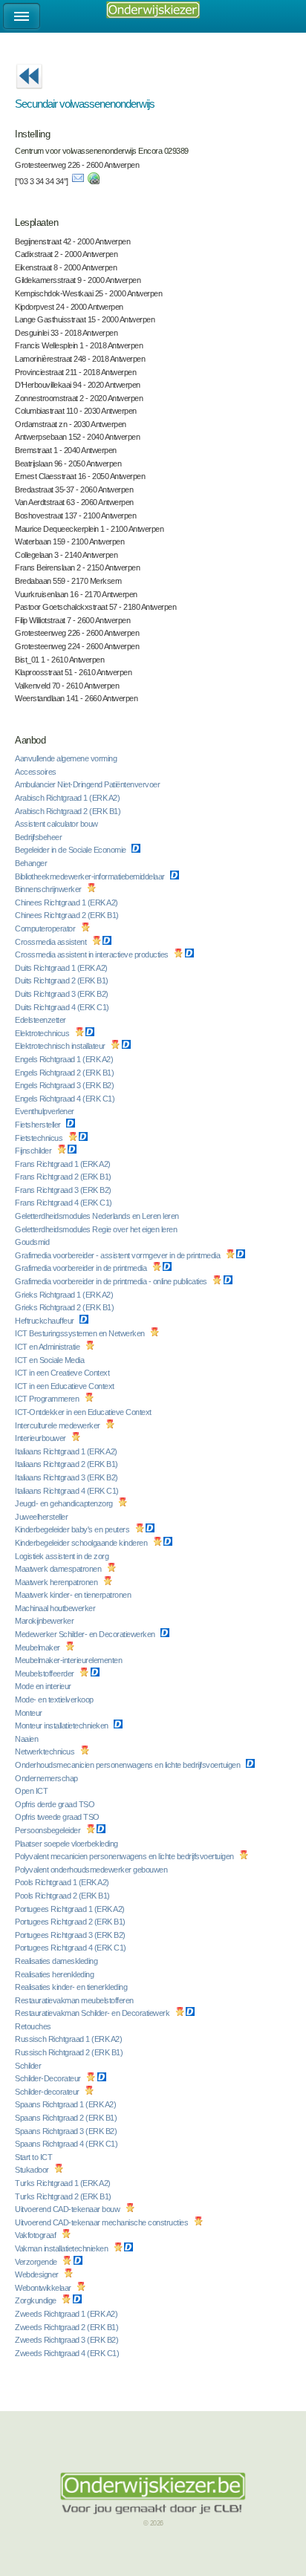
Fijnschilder (34, 1151)
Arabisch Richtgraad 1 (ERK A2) (68, 798)
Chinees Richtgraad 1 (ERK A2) (67, 902)
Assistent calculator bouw (57, 824)
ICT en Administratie (48, 1347)
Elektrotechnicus (43, 1033)
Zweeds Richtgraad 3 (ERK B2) (68, 2340)
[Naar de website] (94, 181)
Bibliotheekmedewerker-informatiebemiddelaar (91, 876)
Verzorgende (37, 2262)
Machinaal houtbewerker (56, 1608)
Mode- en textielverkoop (55, 1700)
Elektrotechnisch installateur (61, 1046)
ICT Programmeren (48, 1399)
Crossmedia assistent (52, 942)
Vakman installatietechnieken (62, 2248)
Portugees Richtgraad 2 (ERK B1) (71, 1922)
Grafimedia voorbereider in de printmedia (82, 1268)
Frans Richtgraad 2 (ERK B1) (64, 1177)
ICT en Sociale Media (51, 1360)
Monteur (29, 1713)
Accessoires (36, 772)
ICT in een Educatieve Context (65, 1386)
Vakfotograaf (36, 2235)
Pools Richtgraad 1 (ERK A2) (63, 1882)
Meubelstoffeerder (45, 1674)
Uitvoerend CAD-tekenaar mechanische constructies (102, 2222)
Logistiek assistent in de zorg (63, 1556)
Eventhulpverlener (45, 1111)
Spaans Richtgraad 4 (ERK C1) (67, 2144)
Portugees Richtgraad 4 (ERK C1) (71, 1948)
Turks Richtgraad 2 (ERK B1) (64, 2196)
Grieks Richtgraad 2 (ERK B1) (65, 1307)
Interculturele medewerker (58, 1425)
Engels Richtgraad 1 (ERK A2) (65, 1059)
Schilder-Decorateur (49, 2078)
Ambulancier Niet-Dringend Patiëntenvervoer (88, 784)
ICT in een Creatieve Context (63, 1373)
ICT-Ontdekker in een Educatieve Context (84, 1412)
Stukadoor (33, 2170)
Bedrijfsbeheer (39, 837)
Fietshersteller (39, 1125)
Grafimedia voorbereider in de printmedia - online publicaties (112, 1281)
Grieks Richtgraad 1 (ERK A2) (65, 1295)
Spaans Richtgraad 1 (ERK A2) (66, 2104)
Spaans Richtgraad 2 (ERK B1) (67, 2118)
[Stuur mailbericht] (78, 181)
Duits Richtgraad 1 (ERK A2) (62, 968)
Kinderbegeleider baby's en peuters (73, 1529)
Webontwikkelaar (44, 2288)
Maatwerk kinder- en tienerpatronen (74, 1595)
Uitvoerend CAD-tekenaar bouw (68, 2209)
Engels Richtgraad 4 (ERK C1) (66, 1099)
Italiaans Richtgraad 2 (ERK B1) (67, 1464)
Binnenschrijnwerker (49, 889)
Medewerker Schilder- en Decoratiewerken (86, 1634)
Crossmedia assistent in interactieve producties (92, 954)
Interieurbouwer (41, 1438)
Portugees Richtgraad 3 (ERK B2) (71, 1935)
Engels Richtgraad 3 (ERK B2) (65, 1085)
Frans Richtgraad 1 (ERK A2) (64, 1164)
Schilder (29, 2066)
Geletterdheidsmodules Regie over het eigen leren (97, 1229)
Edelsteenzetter (41, 1020)
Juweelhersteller (42, 1517)
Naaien (27, 1739)
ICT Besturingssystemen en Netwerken (81, 1333)
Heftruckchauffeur (45, 1321)
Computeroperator (46, 928)
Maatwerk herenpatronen (57, 1582)
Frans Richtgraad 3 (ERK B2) (64, 1190)
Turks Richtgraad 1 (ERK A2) (64, 2183)
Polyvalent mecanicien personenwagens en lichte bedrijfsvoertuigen (125, 1856)
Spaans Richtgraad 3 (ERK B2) (67, 2131)
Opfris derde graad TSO (56, 1804)
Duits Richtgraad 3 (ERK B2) (62, 994)
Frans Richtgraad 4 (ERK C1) (64, 1203)
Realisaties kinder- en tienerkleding (72, 1987)
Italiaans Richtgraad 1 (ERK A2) (67, 1451)
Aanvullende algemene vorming (67, 758)
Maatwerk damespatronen (59, 1569)
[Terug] (29, 94)
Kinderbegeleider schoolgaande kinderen (82, 1543)
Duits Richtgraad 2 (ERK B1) (62, 980)
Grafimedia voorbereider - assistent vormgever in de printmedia (118, 1255)
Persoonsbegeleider (49, 1830)
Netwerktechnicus (46, 1752)
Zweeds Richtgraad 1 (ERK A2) (67, 2314)
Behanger (32, 863)
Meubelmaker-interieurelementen (69, 1660)
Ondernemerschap (47, 1778)
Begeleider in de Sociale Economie (71, 850)
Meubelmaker (38, 1648)
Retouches (34, 2026)
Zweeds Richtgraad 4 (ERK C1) (68, 2353)
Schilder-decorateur (48, 2092)
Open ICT (32, 1791)
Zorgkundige (36, 2300)
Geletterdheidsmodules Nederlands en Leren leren (98, 1216)
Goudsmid (33, 1242)
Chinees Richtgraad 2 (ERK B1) (68, 915)
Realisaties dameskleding (57, 1961)
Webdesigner (38, 2274)
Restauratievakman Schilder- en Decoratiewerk (93, 2013)
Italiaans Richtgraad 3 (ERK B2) (67, 1477)
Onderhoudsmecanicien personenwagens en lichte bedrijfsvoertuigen (128, 1765)
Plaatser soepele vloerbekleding (67, 1844)
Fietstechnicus (40, 1138)
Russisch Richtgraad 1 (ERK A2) (69, 2039)
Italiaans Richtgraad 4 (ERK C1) (68, 1491)
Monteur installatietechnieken (62, 1726)
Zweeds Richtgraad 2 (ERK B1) (68, 2327)
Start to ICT (35, 2157)
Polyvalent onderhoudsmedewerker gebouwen (92, 1870)
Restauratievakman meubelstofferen (75, 2000)
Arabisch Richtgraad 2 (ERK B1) (69, 811)
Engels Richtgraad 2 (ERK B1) (65, 1073)
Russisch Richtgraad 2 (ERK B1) (70, 2052)
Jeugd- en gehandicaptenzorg (65, 1503)
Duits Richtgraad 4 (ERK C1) (63, 1007)
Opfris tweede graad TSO (58, 1817)
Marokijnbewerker (45, 1621)
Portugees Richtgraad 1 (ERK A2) (71, 1909)
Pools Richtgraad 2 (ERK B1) (63, 1896)
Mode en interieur (44, 1686)
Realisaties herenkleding (55, 1974)
